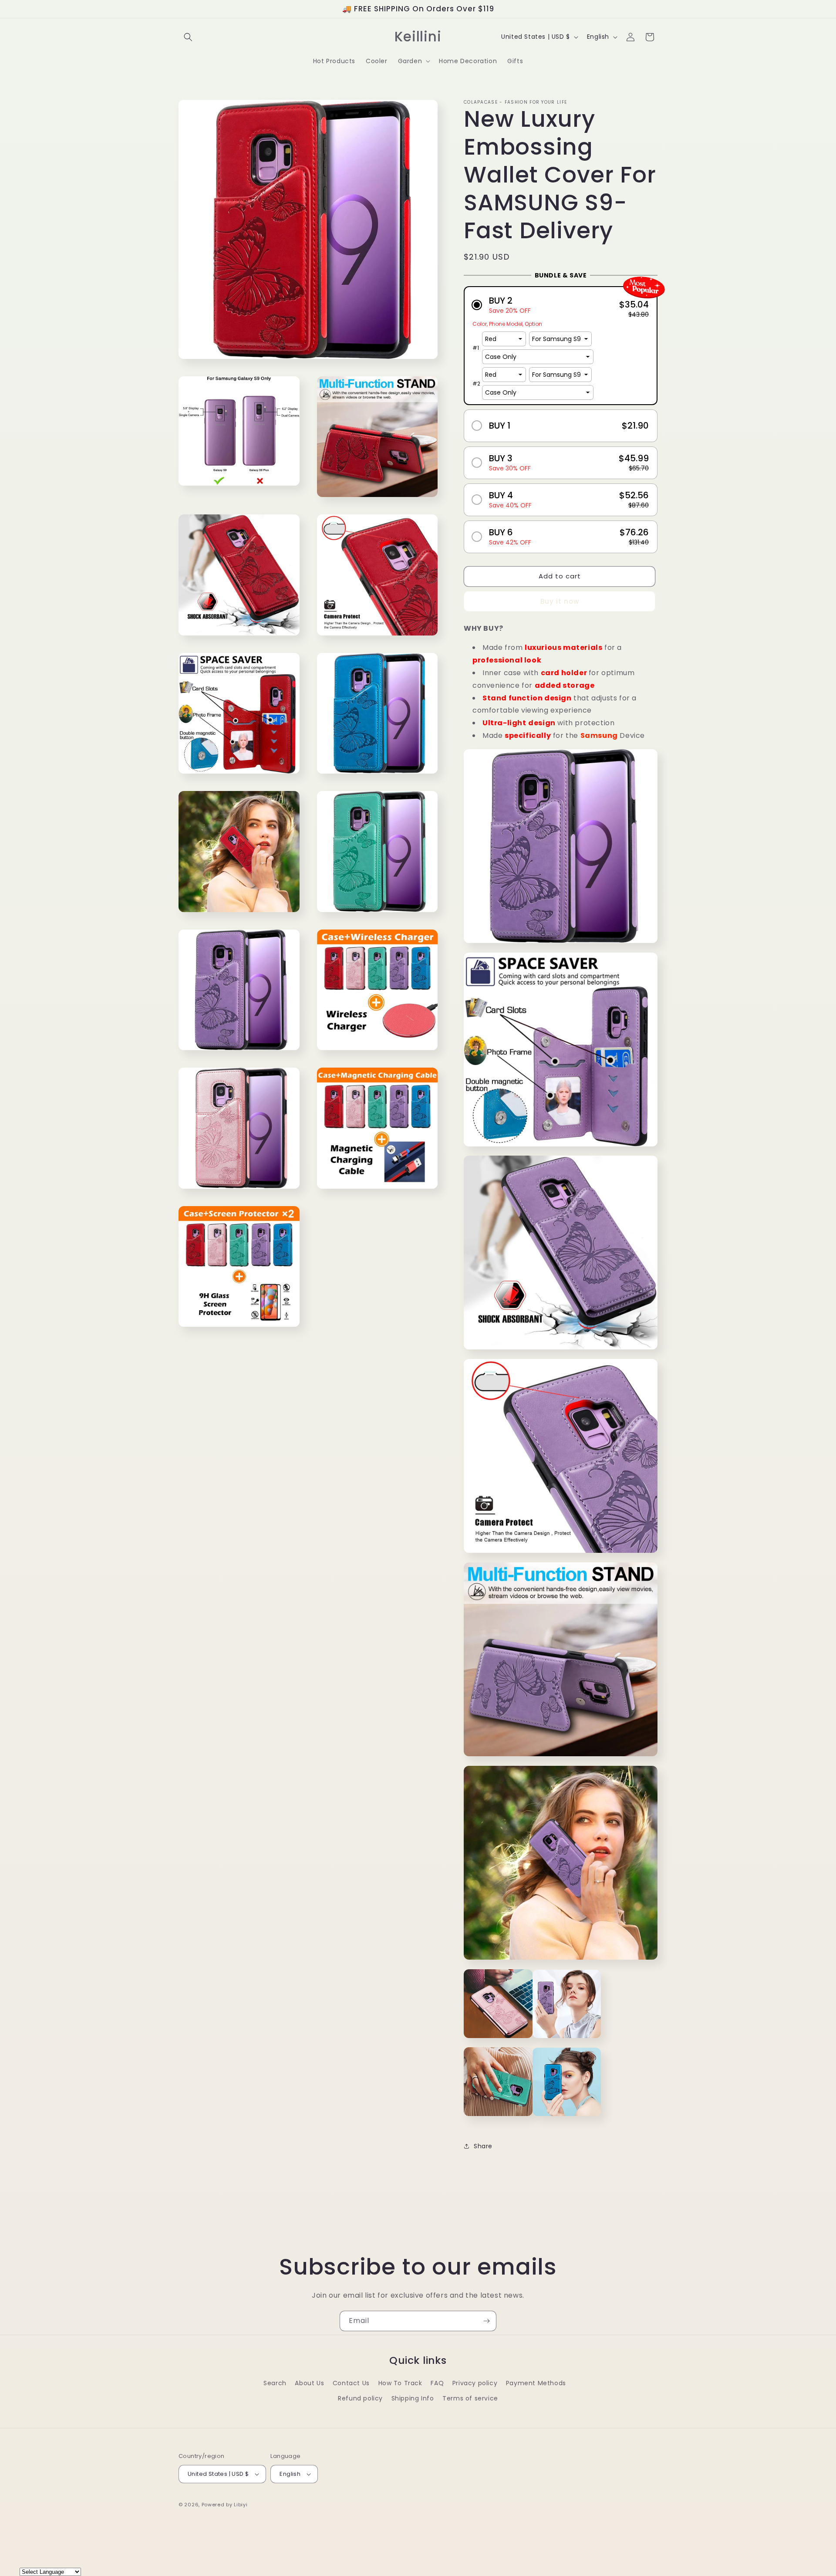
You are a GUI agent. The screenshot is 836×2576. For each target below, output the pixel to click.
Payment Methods (536, 2383)
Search (275, 2383)
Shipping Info (413, 2398)
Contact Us (351, 2383)
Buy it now (560, 601)
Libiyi (241, 2505)
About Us (309, 2383)
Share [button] (483, 2146)
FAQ (437, 2383)
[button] (188, 37)
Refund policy (360, 2398)
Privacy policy (475, 2383)
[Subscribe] (486, 2321)
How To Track (400, 2383)
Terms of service (470, 2398)
